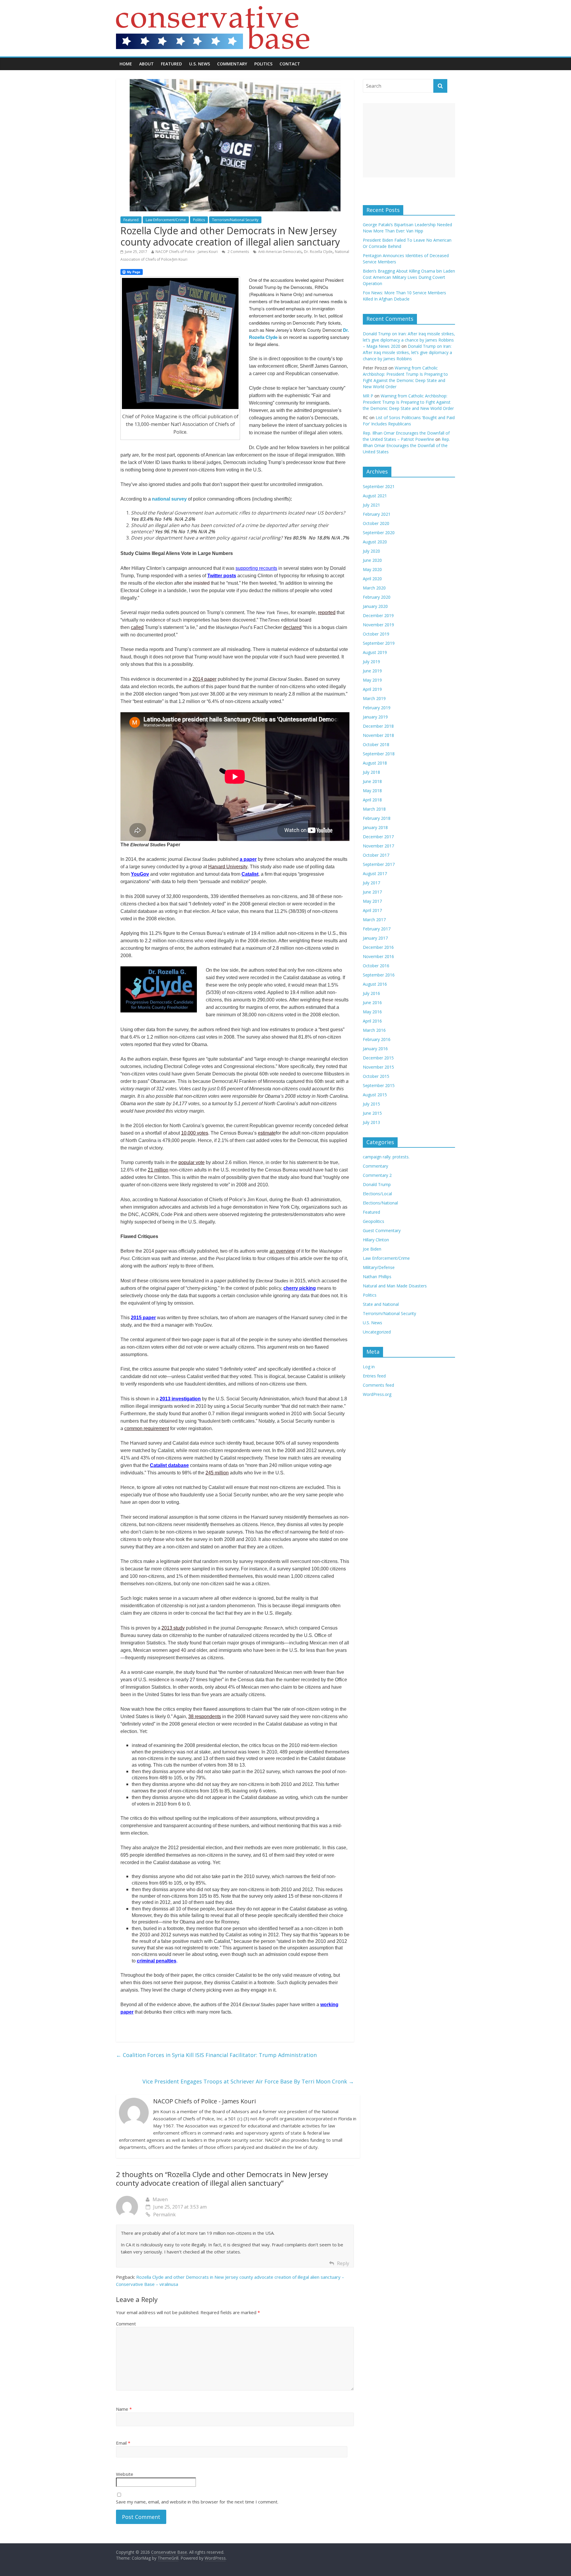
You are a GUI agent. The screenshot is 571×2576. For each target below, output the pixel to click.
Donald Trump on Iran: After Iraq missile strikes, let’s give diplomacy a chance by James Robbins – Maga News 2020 (409, 340)
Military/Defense (379, 1267)
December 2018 (378, 726)
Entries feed (374, 1376)
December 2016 (378, 947)
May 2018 (372, 791)
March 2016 (374, 1030)
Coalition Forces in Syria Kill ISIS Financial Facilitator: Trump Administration (216, 2055)
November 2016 (378, 956)
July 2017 (371, 883)
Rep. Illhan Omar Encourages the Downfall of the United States (406, 445)
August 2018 (375, 763)
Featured (171, 64)
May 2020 (372, 569)
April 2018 (372, 800)
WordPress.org (377, 1394)
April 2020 (372, 579)
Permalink (164, 2215)
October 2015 (376, 1076)
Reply (343, 2263)
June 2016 (372, 1002)
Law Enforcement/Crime (166, 220)
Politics (263, 64)
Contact (290, 64)
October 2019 (376, 634)
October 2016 (376, 966)
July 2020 (371, 551)
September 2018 (379, 754)
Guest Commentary (382, 1230)
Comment (126, 2324)
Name (124, 2409)
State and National (381, 1304)
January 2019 (375, 717)
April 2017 (372, 910)
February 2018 (377, 818)
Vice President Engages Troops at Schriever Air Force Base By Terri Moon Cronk (248, 2081)
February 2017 (377, 929)
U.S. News (200, 64)
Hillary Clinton (376, 1240)
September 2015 (379, 1085)
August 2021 (375, 496)
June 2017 (372, 892)
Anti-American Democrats (280, 252)
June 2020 (372, 560)
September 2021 (379, 486)
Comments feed (378, 1385)
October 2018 (376, 744)
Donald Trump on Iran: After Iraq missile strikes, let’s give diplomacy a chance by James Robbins (407, 352)
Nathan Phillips (377, 1277)
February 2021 (377, 514)
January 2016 (375, 1049)
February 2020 (377, 597)
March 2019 (374, 698)
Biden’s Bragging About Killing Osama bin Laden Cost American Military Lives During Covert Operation (409, 277)
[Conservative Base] (213, 10)
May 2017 (372, 901)
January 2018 (375, 827)
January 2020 (375, 606)
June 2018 (372, 781)
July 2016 (371, 993)
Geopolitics (374, 1221)
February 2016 (377, 1039)
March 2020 (374, 588)
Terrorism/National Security (235, 220)
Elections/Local (377, 1194)
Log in (369, 1367)
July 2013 (371, 1122)
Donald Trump (377, 1184)
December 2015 (378, 1058)
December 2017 (378, 837)
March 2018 (374, 809)
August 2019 (375, 652)
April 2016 (372, 1021)
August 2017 (375, 873)
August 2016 (375, 984)
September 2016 (379, 975)
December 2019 (378, 615)
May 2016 (372, 1012)
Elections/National (380, 1203)
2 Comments (238, 252)
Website (125, 2474)
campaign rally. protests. (386, 1157)
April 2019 (372, 689)
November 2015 (378, 1067)
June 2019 (372, 671)
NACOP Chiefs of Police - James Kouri (187, 252)
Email (123, 2443)
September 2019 (379, 643)
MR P (368, 396)
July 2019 (371, 662)
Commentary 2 (377, 1175)
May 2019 (372, 680)
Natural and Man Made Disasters (395, 1286)
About (146, 64)
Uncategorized (377, 1332)
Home (126, 64)
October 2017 (376, 855)
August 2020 (375, 542)
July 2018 (371, 772)
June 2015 (372, 1113)
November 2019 (378, 625)
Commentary (232, 64)
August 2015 (375, 1095)
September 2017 (379, 864)
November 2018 (378, 735)
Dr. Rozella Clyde (318, 252)
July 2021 (371, 505)
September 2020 (379, 533)
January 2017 (375, 938)
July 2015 (371, 1104)
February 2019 (377, 708)
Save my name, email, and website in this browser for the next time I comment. (197, 2502)
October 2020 (376, 523)
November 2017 (378, 846)
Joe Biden (372, 1249)
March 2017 (374, 920)
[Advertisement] (409, 140)
